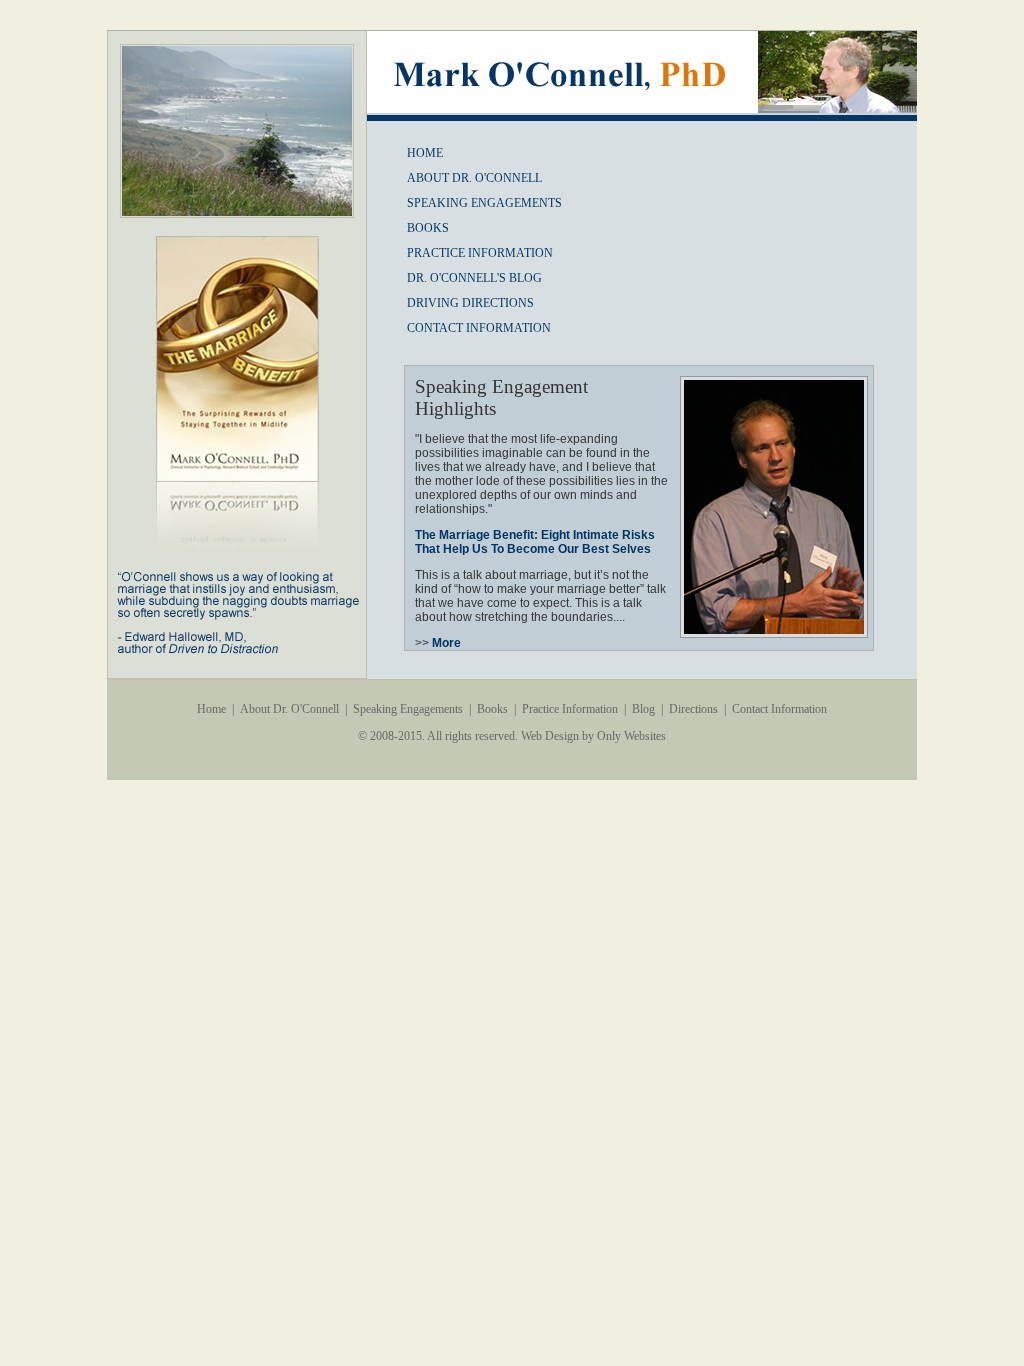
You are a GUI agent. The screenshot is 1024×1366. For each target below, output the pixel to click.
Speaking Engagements (408, 709)
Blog (643, 709)
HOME (425, 153)
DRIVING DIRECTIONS (470, 303)
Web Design (550, 736)
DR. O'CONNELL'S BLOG (474, 278)
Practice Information (570, 709)
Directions (693, 709)
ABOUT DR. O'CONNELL (474, 178)
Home (211, 709)
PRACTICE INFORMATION (480, 253)
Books (492, 709)
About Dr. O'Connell (289, 709)
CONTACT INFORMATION (479, 328)
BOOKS (428, 228)
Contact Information (779, 709)
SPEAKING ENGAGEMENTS (484, 203)
